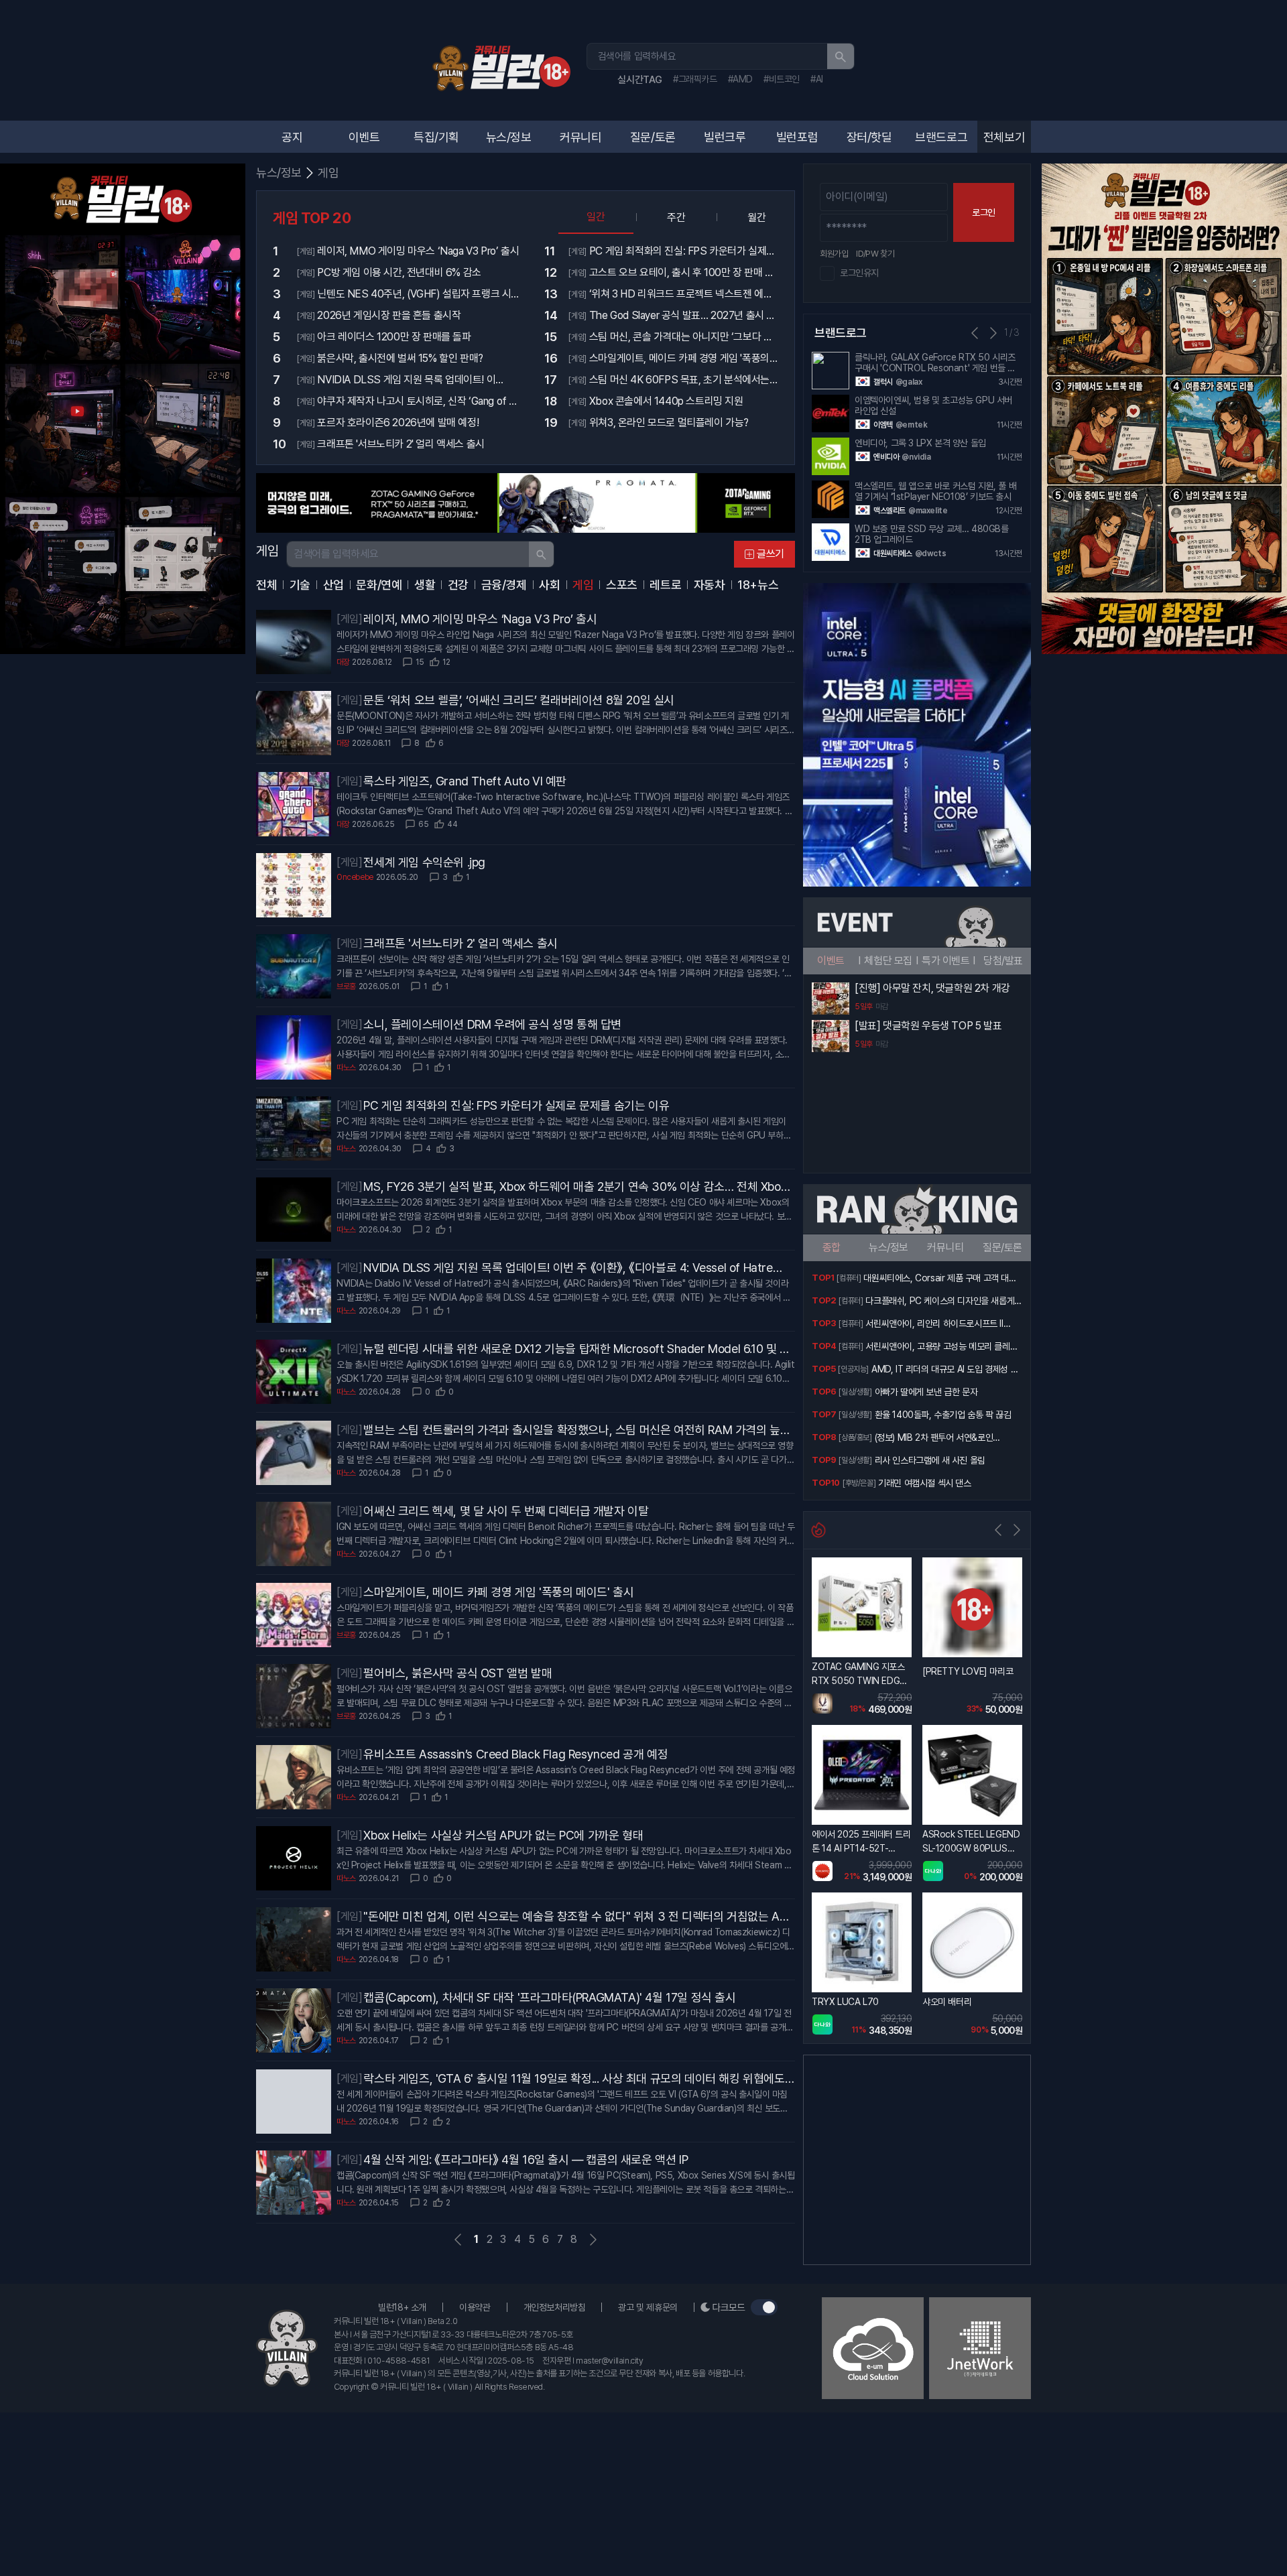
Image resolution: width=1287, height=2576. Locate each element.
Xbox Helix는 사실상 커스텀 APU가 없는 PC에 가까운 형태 (503, 1835)
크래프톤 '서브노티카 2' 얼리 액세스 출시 (460, 943)
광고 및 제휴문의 (648, 2307)
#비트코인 (782, 79)
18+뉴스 (758, 585)
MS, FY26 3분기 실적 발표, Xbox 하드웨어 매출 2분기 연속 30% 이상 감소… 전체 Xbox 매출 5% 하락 (575, 1187)
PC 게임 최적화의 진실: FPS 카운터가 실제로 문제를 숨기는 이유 (516, 1105)
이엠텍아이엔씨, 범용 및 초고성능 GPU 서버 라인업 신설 (933, 405)
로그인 (984, 212)
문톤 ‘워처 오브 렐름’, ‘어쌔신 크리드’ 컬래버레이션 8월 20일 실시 (519, 700)
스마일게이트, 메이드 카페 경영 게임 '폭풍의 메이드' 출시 (498, 1592)
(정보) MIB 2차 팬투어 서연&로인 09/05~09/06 (934, 1439)
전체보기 (1004, 137)
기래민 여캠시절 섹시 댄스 (924, 1483)
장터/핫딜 (869, 137)
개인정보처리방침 (555, 2307)
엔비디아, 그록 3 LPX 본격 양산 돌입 (920, 443)
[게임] (349, 619)
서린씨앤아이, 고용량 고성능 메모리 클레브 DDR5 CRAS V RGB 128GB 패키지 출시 (941, 1348)
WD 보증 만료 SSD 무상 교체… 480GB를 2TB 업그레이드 (932, 534)
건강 (458, 585)
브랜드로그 (941, 137)
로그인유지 (859, 273)
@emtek (912, 425)
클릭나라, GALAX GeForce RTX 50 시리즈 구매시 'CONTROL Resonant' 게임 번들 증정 (935, 363)
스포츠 (622, 585)
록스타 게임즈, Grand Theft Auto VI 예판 (465, 781)
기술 (300, 585)
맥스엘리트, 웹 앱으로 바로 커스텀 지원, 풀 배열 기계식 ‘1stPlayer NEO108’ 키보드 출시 (935, 491)
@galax (909, 382)
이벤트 (364, 137)
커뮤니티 (580, 137)
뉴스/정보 (509, 137)
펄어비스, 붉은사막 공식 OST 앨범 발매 (457, 1673)
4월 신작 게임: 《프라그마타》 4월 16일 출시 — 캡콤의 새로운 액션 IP (526, 2160)
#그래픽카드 (695, 79)
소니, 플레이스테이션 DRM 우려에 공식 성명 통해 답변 (492, 1024)
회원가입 (834, 254)
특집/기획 (436, 137)
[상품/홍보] (855, 1437)
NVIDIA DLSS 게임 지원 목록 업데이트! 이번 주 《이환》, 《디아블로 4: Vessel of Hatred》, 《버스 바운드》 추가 (568, 1269)
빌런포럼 (797, 137)
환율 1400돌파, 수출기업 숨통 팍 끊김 (943, 1415)
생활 (425, 585)
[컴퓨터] (849, 1278)
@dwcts (931, 554)
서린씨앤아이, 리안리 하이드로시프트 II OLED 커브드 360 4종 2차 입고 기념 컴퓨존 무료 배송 (942, 1325)
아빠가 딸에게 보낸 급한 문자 (926, 1392)
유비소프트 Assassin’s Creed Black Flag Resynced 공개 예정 (515, 1754)
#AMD (740, 79)
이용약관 (475, 2307)
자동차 (710, 585)
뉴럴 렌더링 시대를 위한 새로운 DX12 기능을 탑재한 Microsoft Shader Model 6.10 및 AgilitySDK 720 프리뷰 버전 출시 (579, 1350)
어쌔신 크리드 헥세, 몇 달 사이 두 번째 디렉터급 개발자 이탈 (506, 1511)
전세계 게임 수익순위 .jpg (424, 862)
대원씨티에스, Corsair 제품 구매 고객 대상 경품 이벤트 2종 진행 (940, 1279)
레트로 (665, 585)
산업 (333, 585)
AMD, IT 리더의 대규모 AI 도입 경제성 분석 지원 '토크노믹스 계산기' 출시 (945, 1370)
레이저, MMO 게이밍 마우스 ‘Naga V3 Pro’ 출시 (480, 619)
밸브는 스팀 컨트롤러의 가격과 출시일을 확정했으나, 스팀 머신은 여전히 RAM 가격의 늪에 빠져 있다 (577, 1431)
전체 (266, 585)
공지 (292, 137)
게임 (328, 173)
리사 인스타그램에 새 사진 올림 (930, 1460)
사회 (549, 585)
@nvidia (916, 457)
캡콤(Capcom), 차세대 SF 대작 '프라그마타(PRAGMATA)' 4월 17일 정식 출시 (549, 1997)
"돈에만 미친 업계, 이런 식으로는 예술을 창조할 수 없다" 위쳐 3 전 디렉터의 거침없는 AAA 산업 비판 (579, 1917)
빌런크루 (725, 137)
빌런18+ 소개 (402, 2307)
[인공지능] (853, 1369)
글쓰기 (771, 554)
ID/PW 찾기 (875, 254)
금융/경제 (504, 585)
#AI (817, 79)
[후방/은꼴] (859, 1483)
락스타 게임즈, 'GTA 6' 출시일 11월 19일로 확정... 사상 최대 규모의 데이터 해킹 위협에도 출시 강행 (574, 2079)
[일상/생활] (855, 1392)
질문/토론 (653, 137)
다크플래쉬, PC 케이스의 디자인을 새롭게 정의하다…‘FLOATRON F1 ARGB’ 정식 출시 (942, 1302)
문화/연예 (379, 585)
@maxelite (928, 511)
